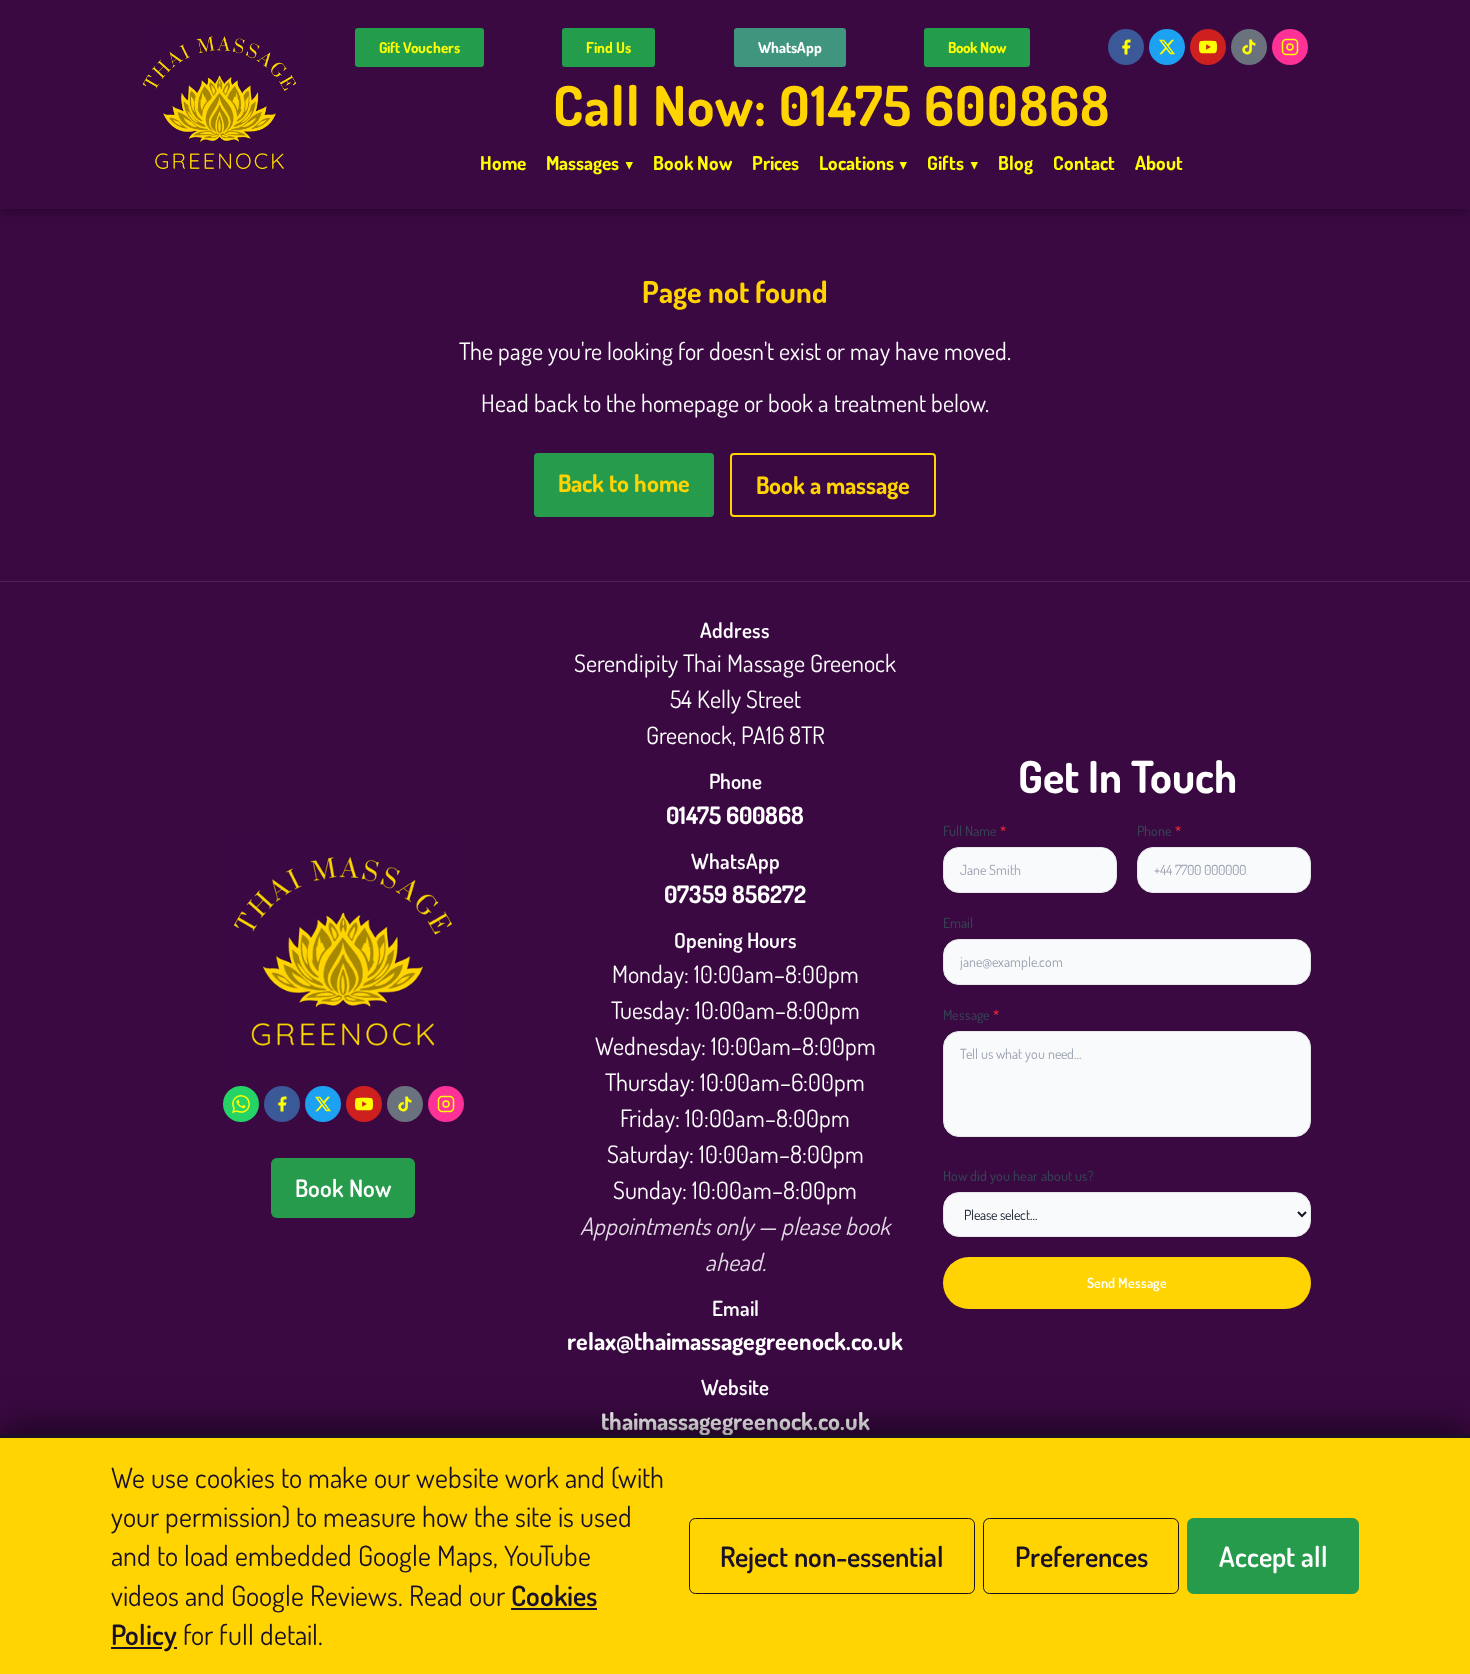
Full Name (974, 830)
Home (503, 162)
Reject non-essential (832, 1556)
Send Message (1127, 1282)
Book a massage (833, 484)
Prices (775, 162)
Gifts (952, 162)
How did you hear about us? (1018, 1175)
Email (958, 922)
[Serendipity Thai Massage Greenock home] (219, 104)
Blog (1015, 162)
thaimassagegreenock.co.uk (735, 1420)
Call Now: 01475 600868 (831, 104)
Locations (863, 162)
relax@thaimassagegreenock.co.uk (735, 1340)
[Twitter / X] (1167, 47)
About (1159, 162)
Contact (1084, 162)
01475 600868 (735, 814)
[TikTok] (1249, 47)
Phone (1159, 830)
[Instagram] (1290, 47)
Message (971, 1014)
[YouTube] (1208, 47)
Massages (589, 162)
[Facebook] (1126, 47)
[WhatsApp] (241, 1104)
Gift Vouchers (419, 47)
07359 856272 (735, 893)
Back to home (624, 482)
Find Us (608, 47)
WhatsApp (790, 47)
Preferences (1081, 1556)
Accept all (1273, 1556)
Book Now (977, 47)
